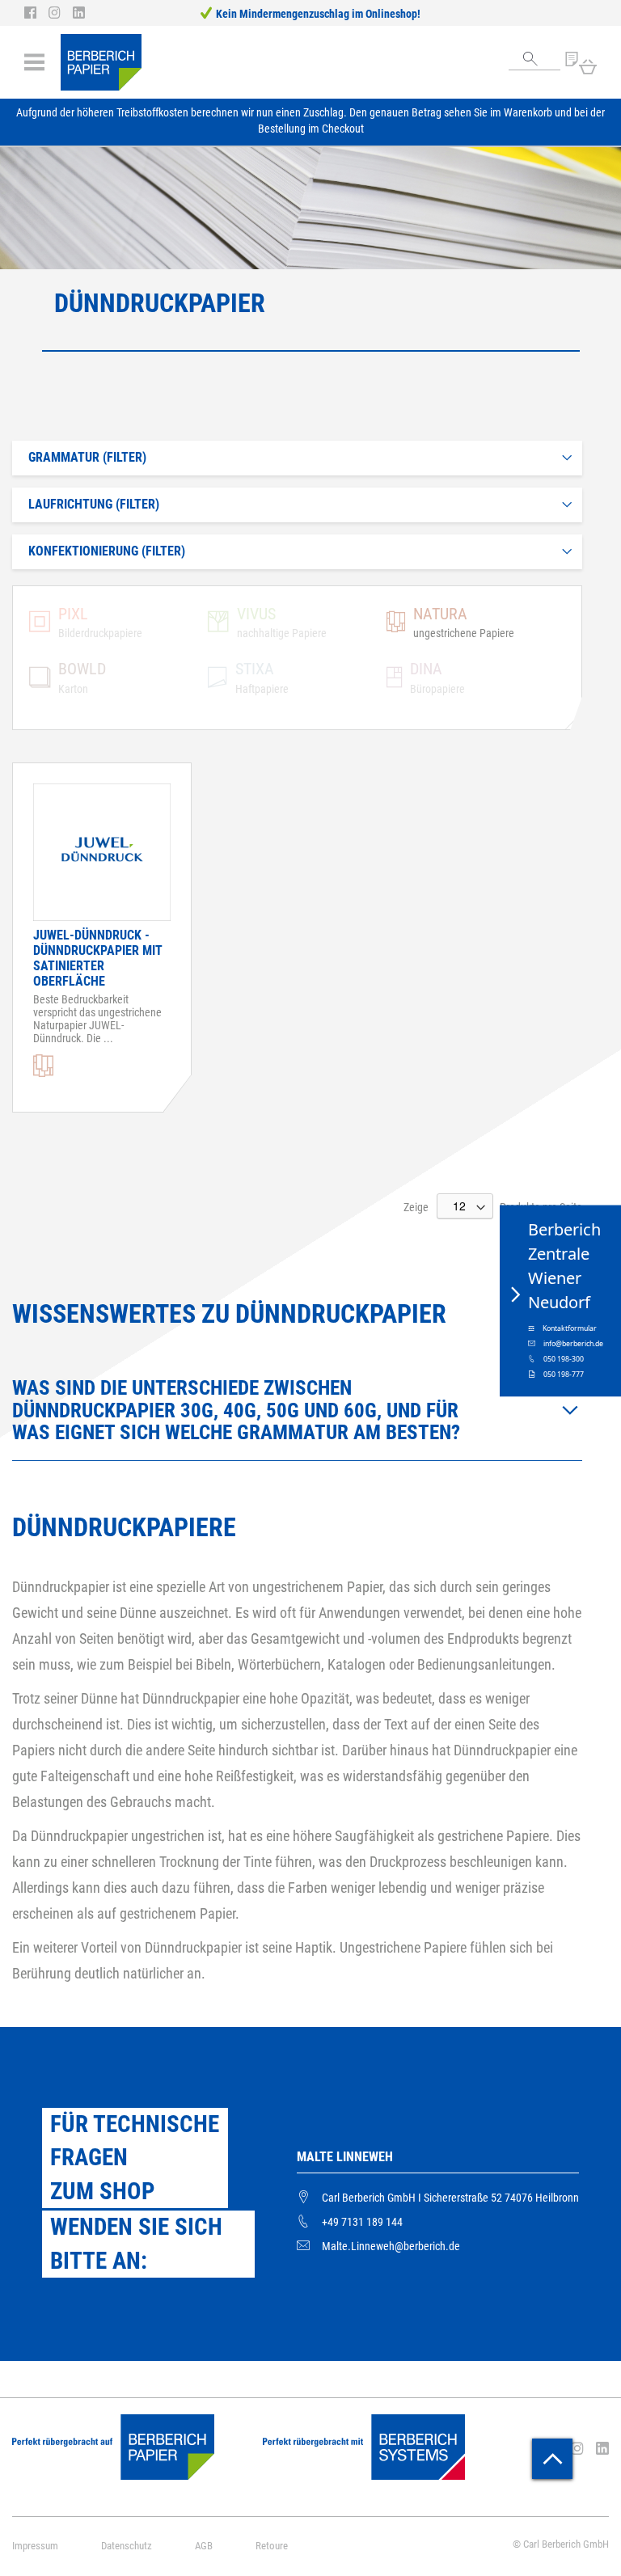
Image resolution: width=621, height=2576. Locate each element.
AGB (204, 2546)
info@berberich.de (573, 1344)
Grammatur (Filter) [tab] (87, 457)
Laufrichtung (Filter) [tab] (94, 504)
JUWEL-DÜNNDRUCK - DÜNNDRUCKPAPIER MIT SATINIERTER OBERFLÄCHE (98, 958)
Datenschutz (127, 2546)
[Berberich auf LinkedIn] (79, 13)
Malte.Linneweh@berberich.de (391, 2246)
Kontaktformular (570, 1328)
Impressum (35, 2546)
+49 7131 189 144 (362, 2222)
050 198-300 (564, 1359)
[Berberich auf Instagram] (61, 13)
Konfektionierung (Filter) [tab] (107, 551)
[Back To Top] (552, 2459)
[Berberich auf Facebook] (36, 13)
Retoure (272, 2546)
